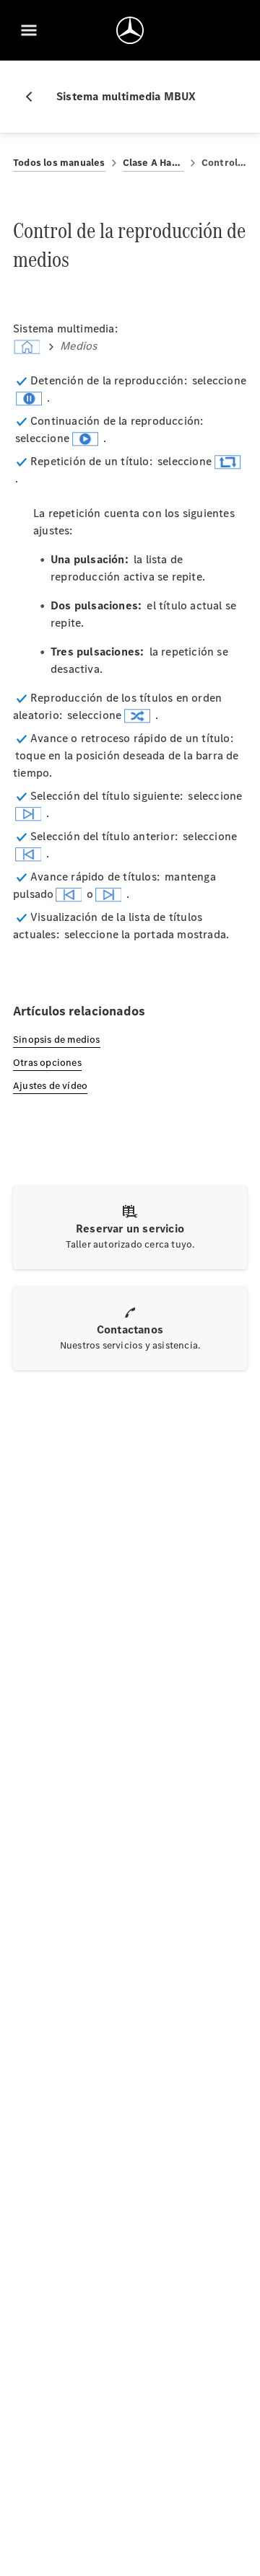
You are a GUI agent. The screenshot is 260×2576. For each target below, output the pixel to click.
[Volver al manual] (35, 97)
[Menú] (29, 30)
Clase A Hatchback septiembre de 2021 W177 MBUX (153, 163)
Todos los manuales (59, 163)
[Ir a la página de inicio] (130, 30)
